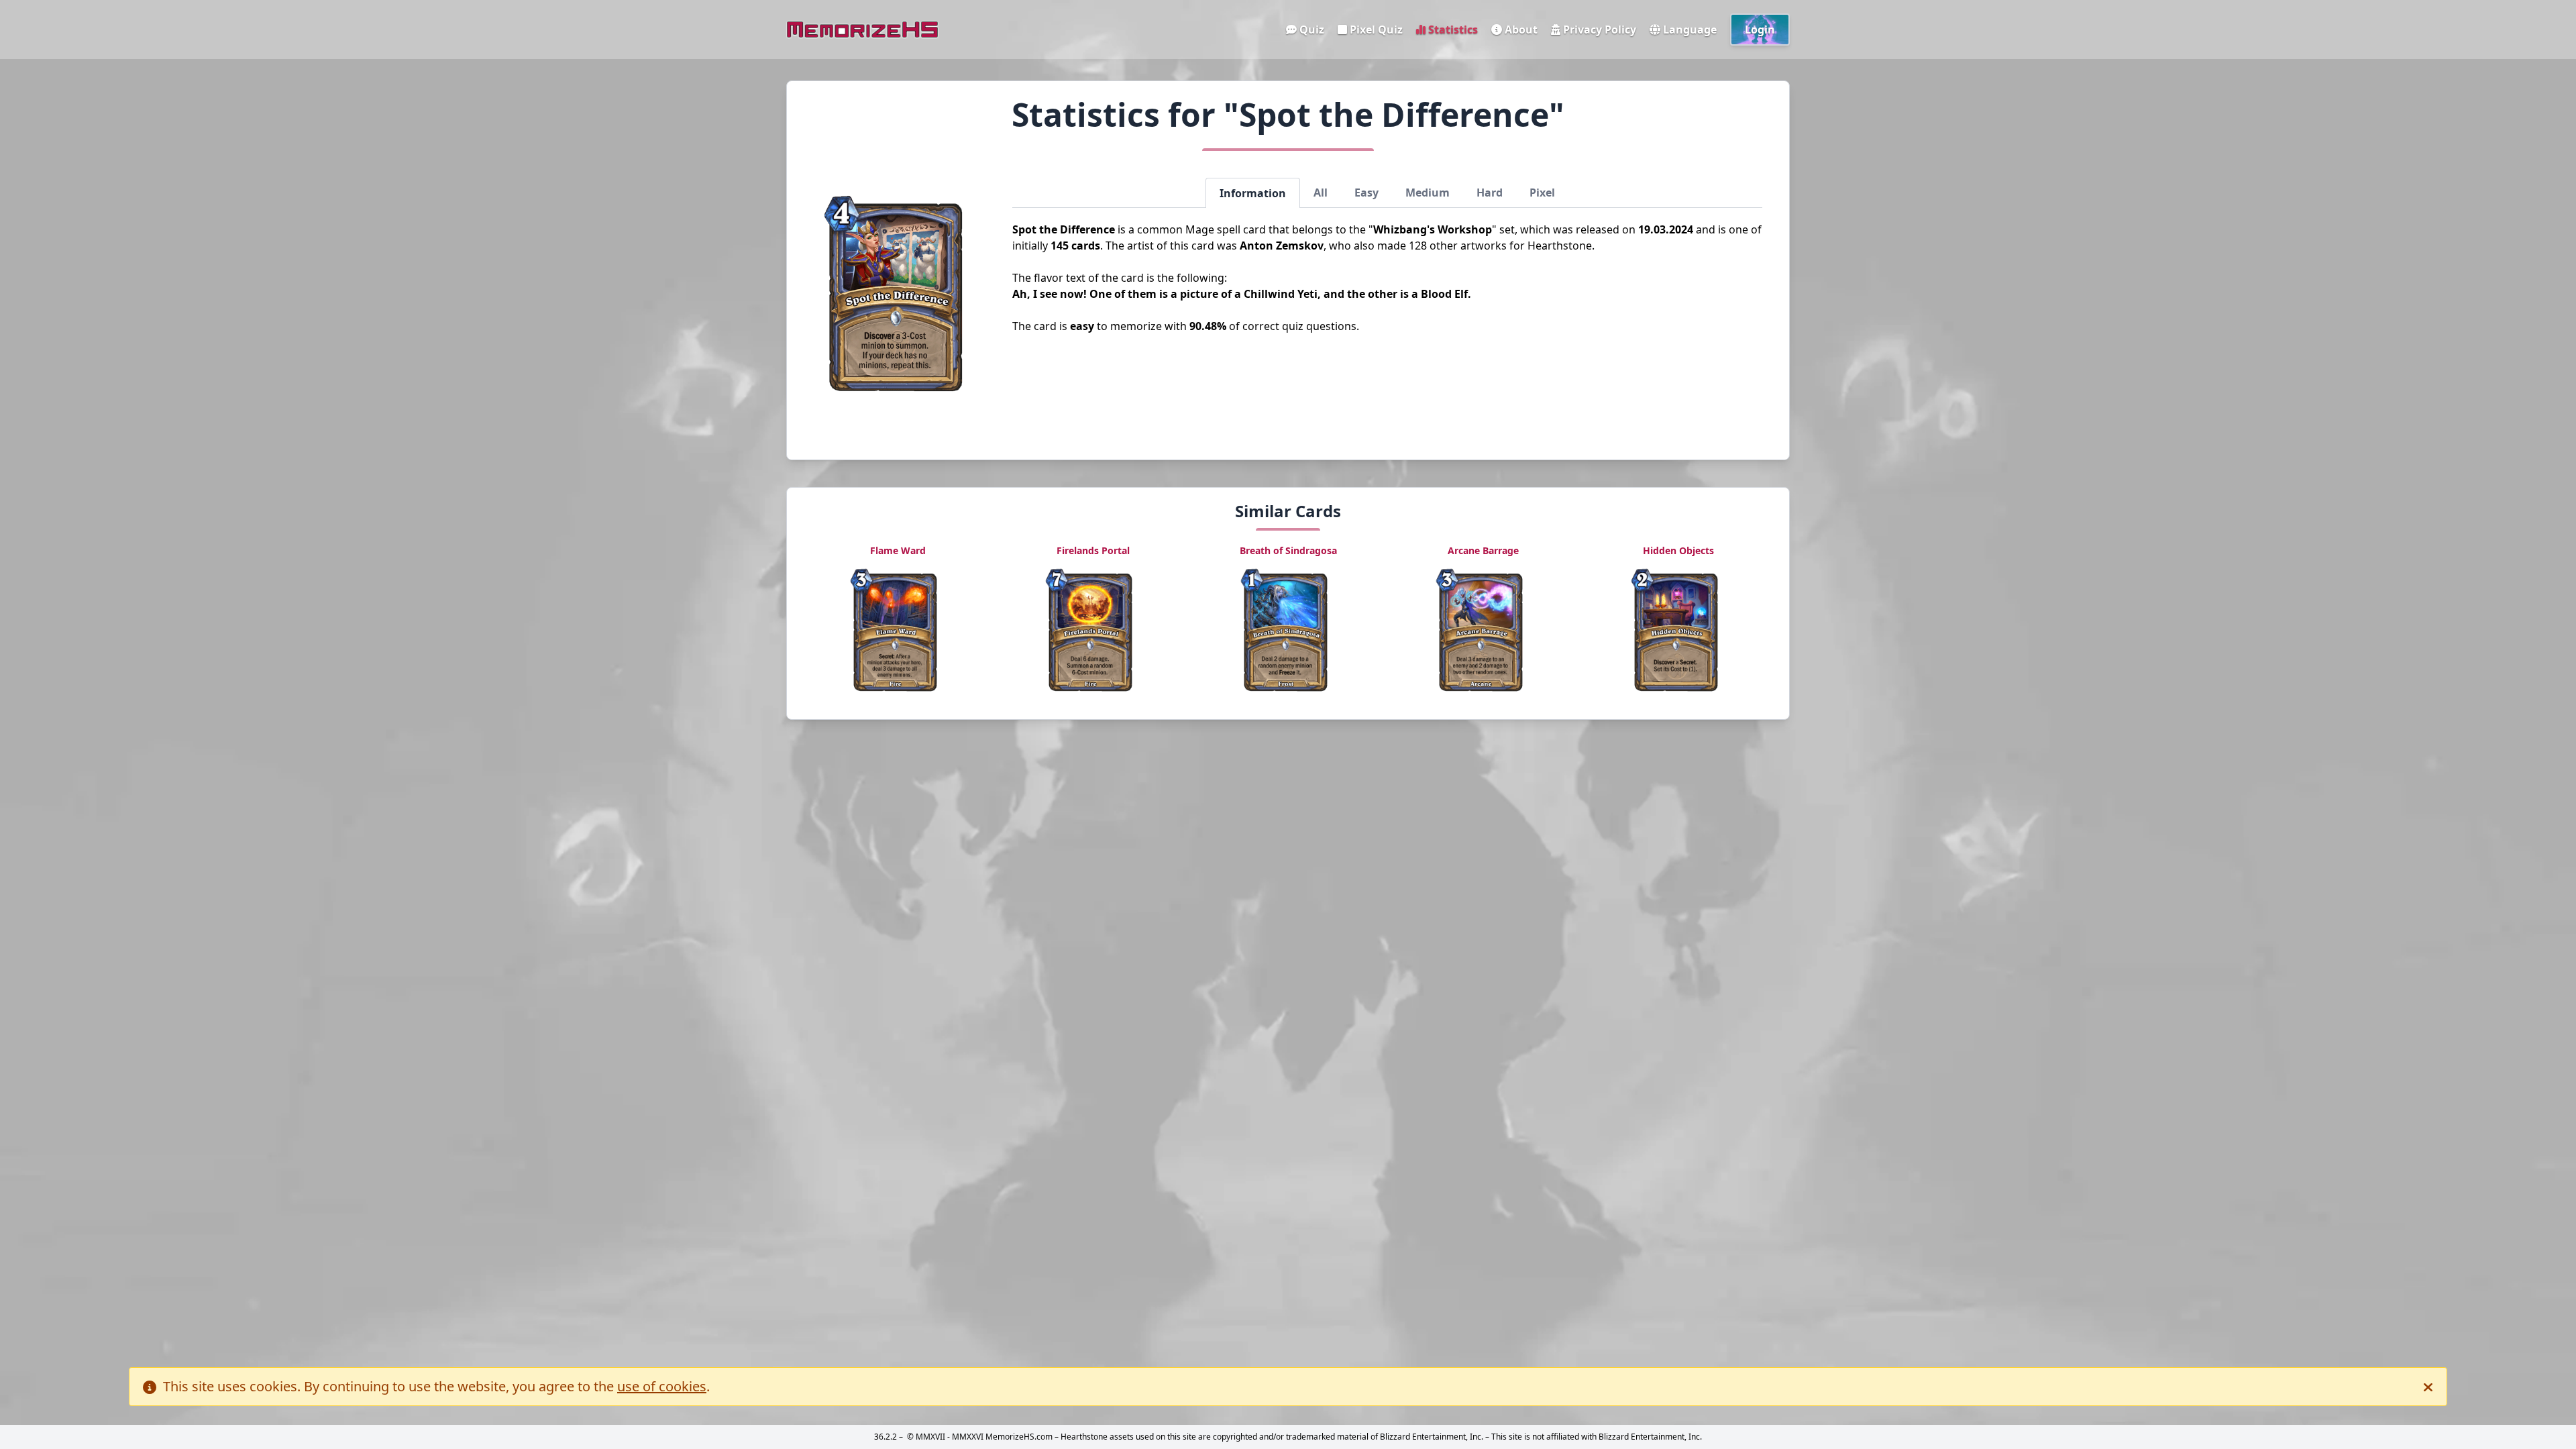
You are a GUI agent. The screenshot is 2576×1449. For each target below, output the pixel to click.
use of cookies (662, 1386)
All (1321, 193)
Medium (1428, 193)
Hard (1490, 193)
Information (1253, 193)
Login (1760, 30)
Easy (1366, 193)
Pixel (1542, 193)
